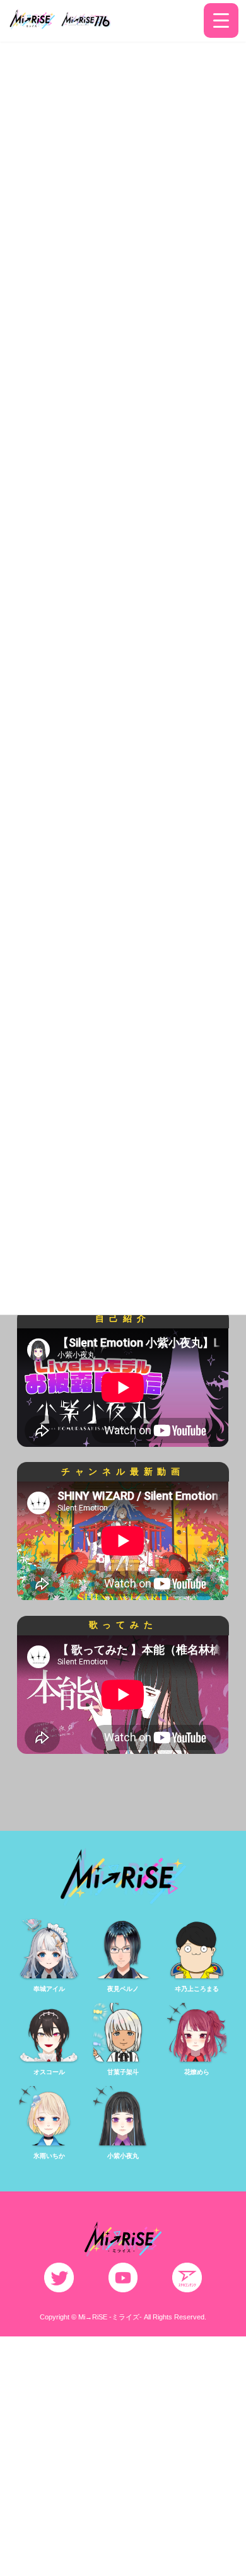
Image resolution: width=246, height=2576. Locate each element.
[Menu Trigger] (221, 20)
